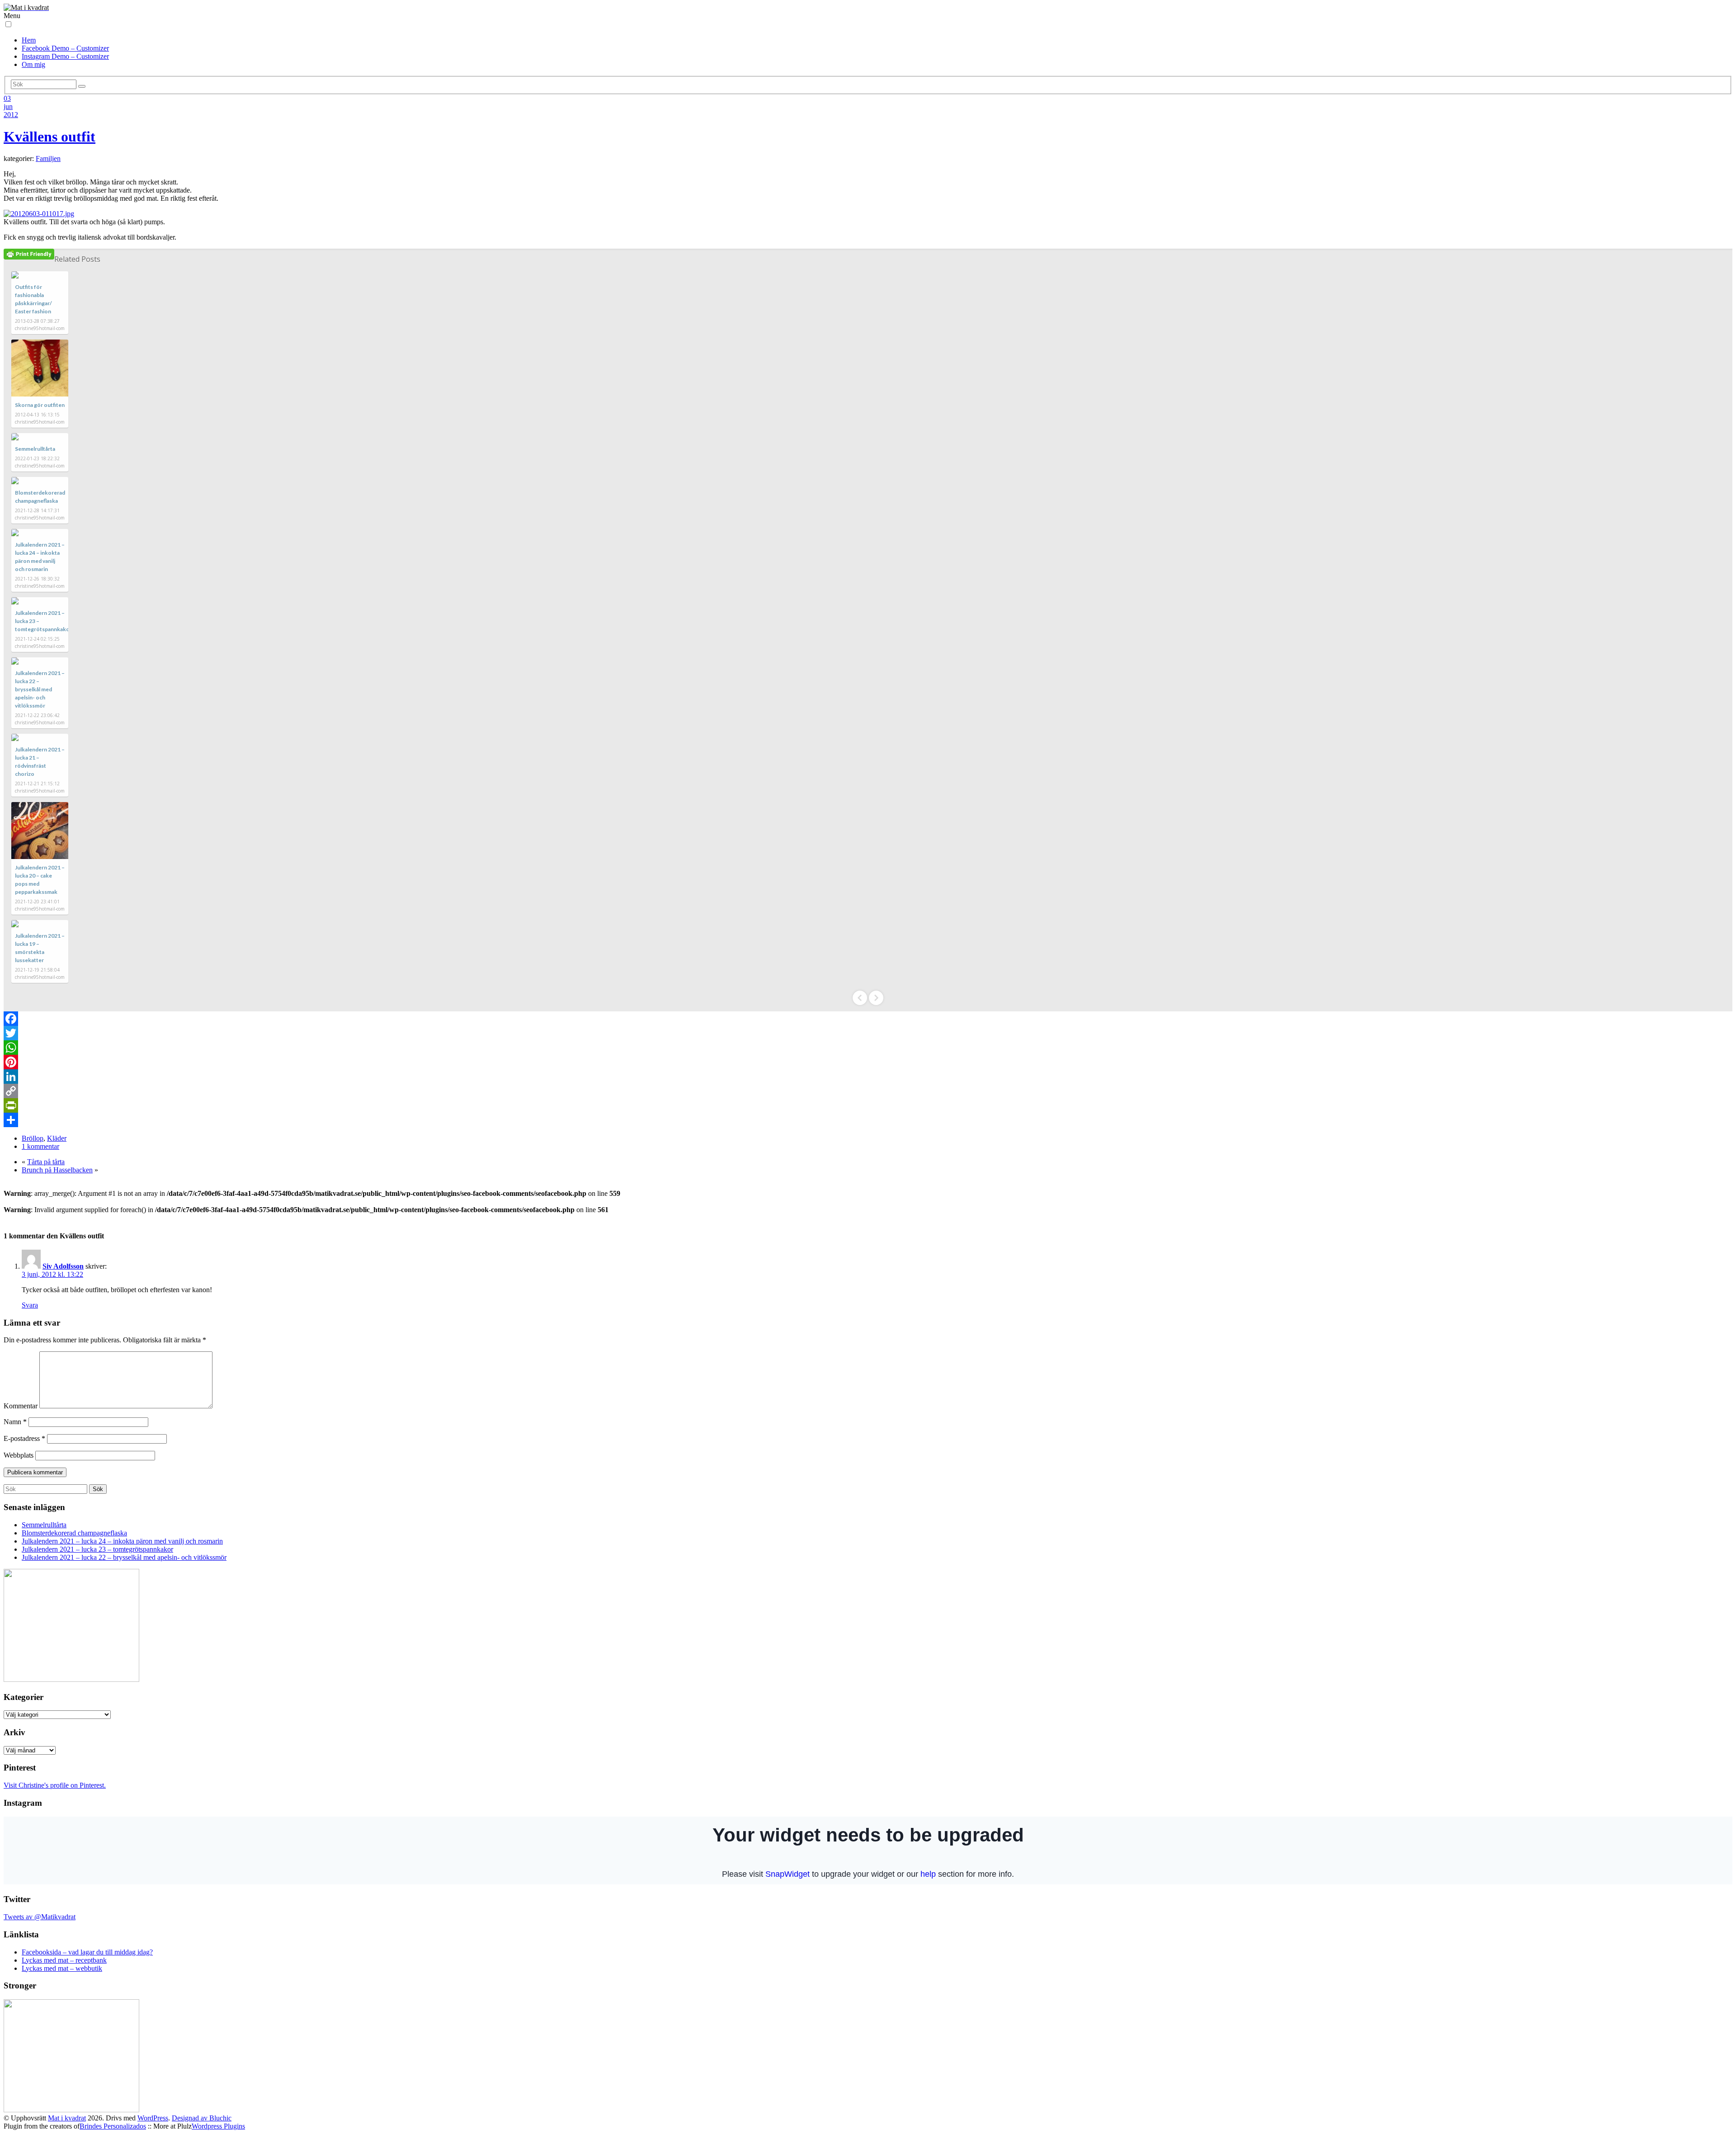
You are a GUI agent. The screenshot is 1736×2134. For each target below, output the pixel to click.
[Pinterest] (868, 1062)
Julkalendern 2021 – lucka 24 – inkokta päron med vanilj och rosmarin (122, 1541)
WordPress (153, 2118)
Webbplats (19, 1455)
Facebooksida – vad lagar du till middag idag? (87, 1952)
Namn (15, 1422)
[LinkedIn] (868, 1076)
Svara (30, 1305)
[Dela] (868, 1120)
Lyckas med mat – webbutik (62, 1968)
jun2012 (11, 111)
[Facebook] (868, 1019)
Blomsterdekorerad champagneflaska (74, 1533)
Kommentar (21, 1406)
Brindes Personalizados (113, 2126)
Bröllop (33, 1138)
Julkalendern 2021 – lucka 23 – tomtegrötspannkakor (97, 1549)
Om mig (33, 64)
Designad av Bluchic (202, 2118)
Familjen (48, 158)
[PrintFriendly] (868, 1105)
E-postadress (24, 1438)
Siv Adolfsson (63, 1266)
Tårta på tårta (46, 1162)
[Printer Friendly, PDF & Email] (29, 254)
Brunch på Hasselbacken (57, 1170)
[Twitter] (868, 1033)
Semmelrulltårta (35, 449)
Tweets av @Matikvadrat (40, 1917)
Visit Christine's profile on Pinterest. (55, 1785)
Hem (29, 40)
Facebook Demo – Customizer (65, 48)
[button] (8, 24)
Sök (98, 1489)
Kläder (57, 1138)
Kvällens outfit (50, 137)
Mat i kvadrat (67, 2118)
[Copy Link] (868, 1091)
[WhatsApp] (868, 1048)
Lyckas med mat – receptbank (64, 1960)
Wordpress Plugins (218, 2126)
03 (7, 98)
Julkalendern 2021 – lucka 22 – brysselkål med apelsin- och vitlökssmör (40, 689)
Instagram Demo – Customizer (65, 56)
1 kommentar (40, 1146)
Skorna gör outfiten (40, 405)
